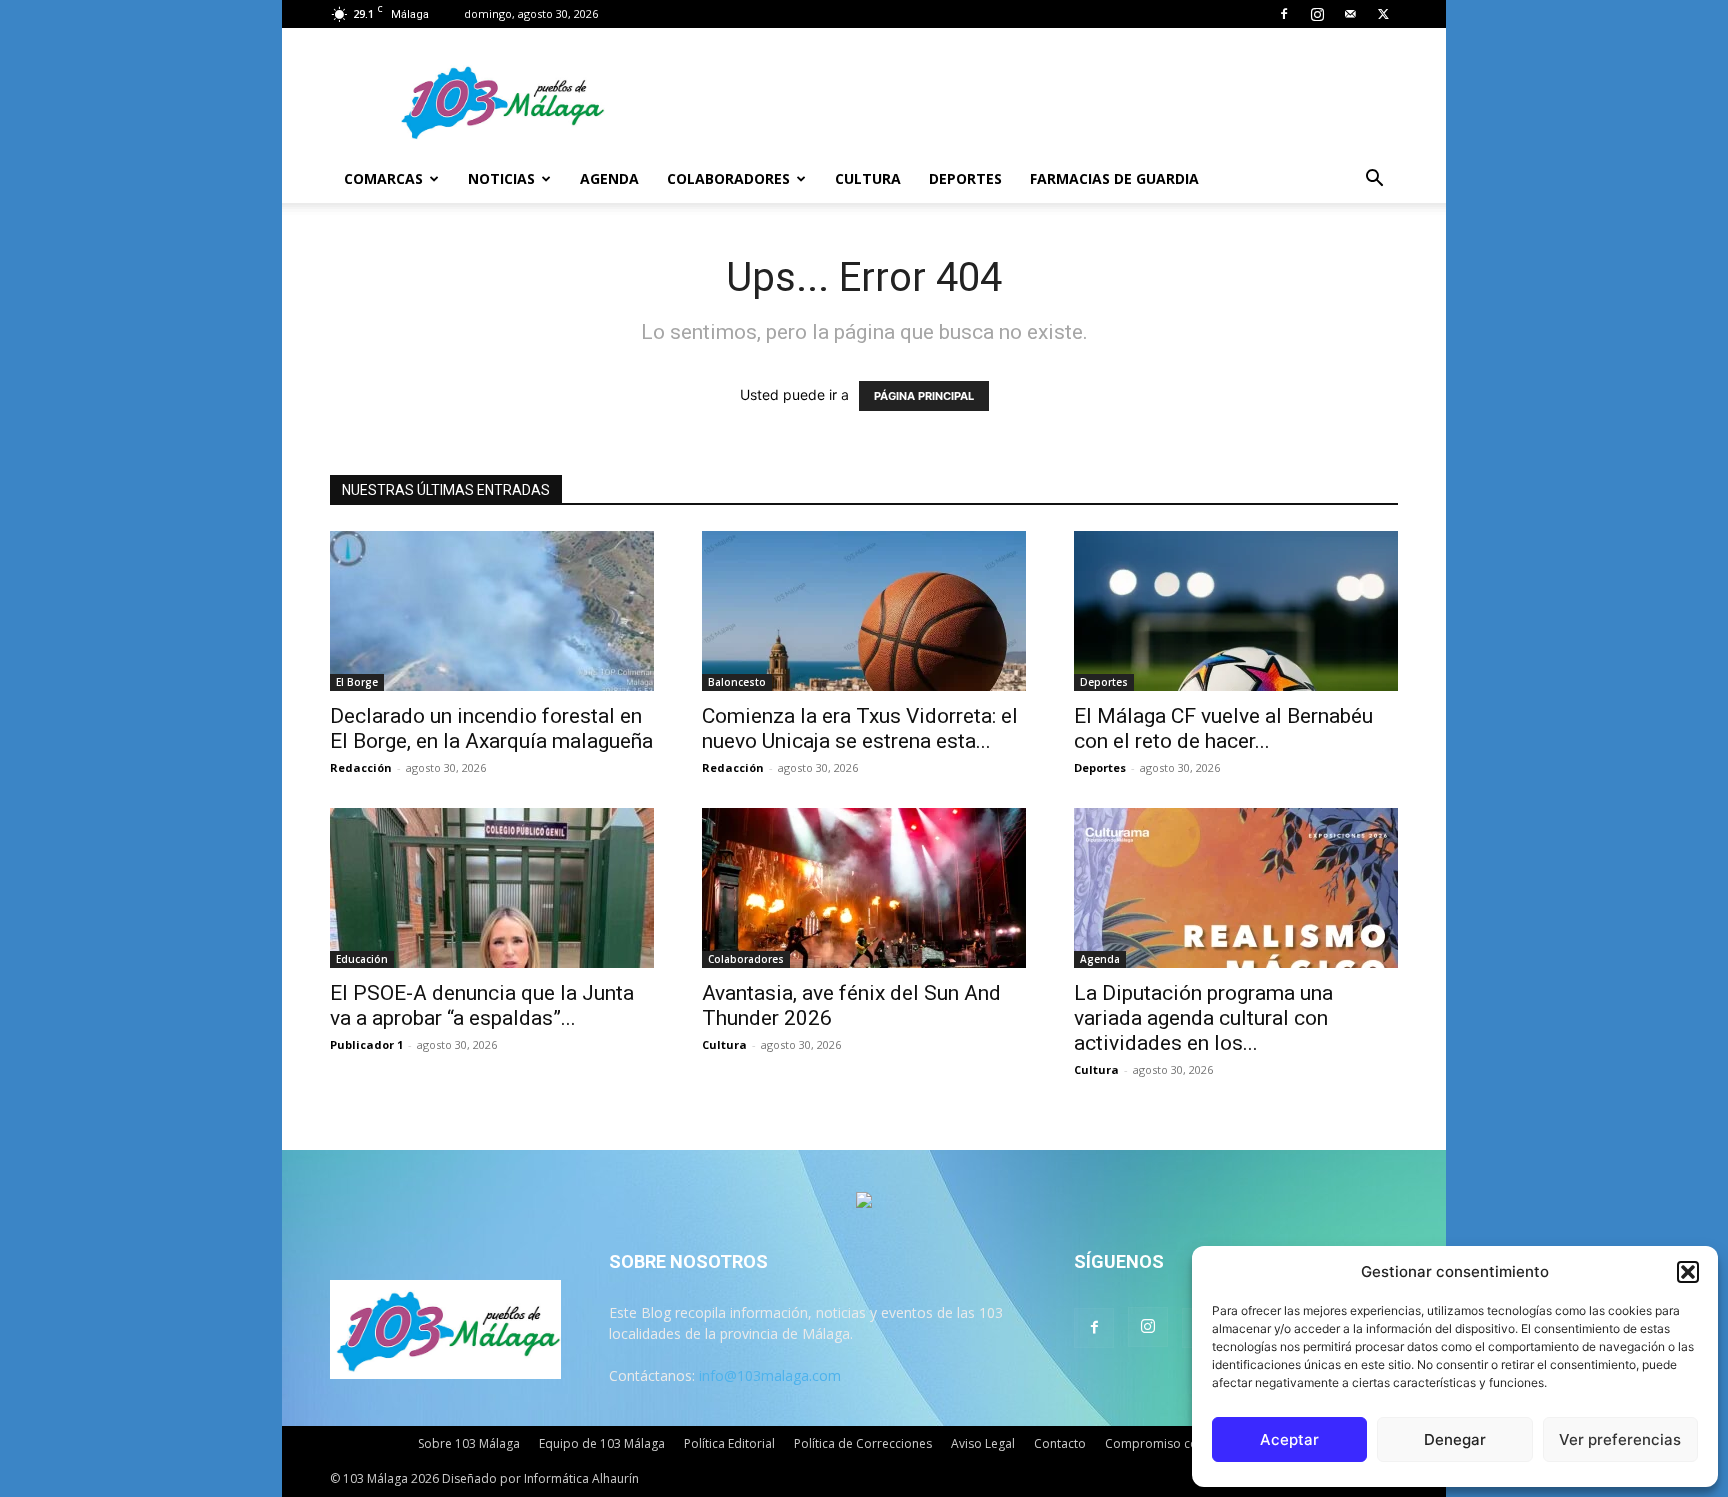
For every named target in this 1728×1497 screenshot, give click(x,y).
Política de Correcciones (863, 1443)
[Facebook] (1284, 14)
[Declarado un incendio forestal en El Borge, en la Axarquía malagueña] (492, 611)
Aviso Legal (983, 1443)
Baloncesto (737, 682)
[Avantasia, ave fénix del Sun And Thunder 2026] (864, 888)
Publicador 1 (366, 1044)
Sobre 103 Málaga (469, 1443)
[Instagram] (1317, 14)
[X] (1383, 14)
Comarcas (383, 178)
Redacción (361, 767)
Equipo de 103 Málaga (602, 1443)
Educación (362, 959)
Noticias (501, 178)
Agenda (609, 178)
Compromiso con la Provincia (1189, 1443)
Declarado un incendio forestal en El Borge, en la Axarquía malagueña (491, 728)
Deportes (965, 178)
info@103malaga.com (770, 1375)
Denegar (1455, 1439)
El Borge (357, 682)
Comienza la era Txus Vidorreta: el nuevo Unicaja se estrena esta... (860, 728)
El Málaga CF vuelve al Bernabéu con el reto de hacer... (1223, 728)
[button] (1688, 1272)
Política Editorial (729, 1443)
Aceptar (1289, 1439)
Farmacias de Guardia (1114, 178)
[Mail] (1350, 14)
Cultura (868, 178)
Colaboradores (728, 178)
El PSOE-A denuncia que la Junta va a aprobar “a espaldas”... (482, 1005)
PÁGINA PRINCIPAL (924, 396)
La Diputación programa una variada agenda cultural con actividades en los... (1203, 1018)
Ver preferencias (1620, 1439)
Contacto (1060, 1443)
